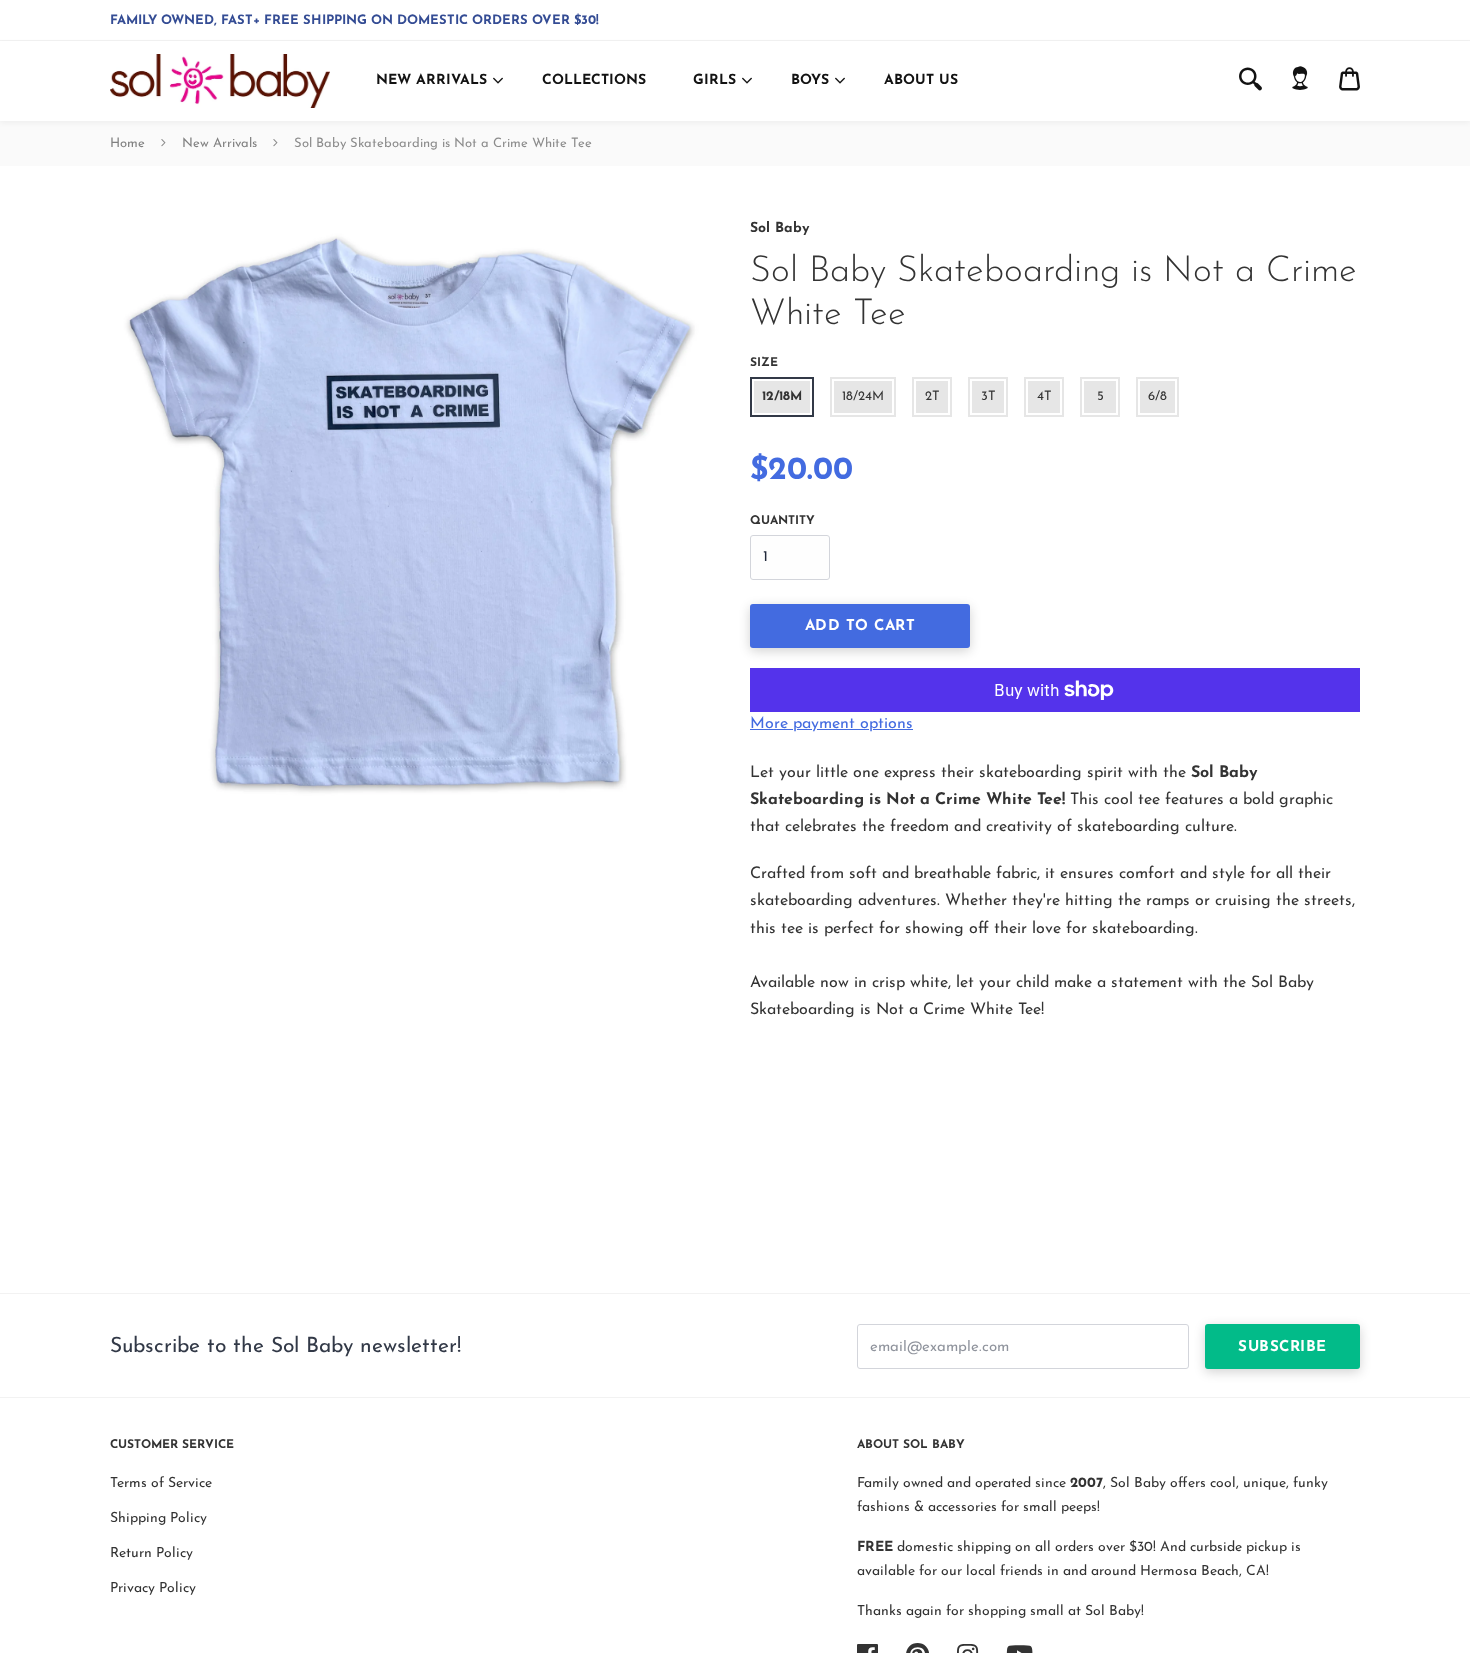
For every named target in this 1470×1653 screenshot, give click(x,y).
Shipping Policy (158, 1518)
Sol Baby (779, 228)
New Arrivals (431, 80)
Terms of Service (161, 1483)
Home (127, 143)
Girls (714, 80)
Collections (594, 80)
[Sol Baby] (220, 81)
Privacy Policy (153, 1588)
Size (764, 363)
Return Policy (151, 1553)
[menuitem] (1300, 80)
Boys (810, 80)
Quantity (782, 521)
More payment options (831, 724)
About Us (921, 80)
